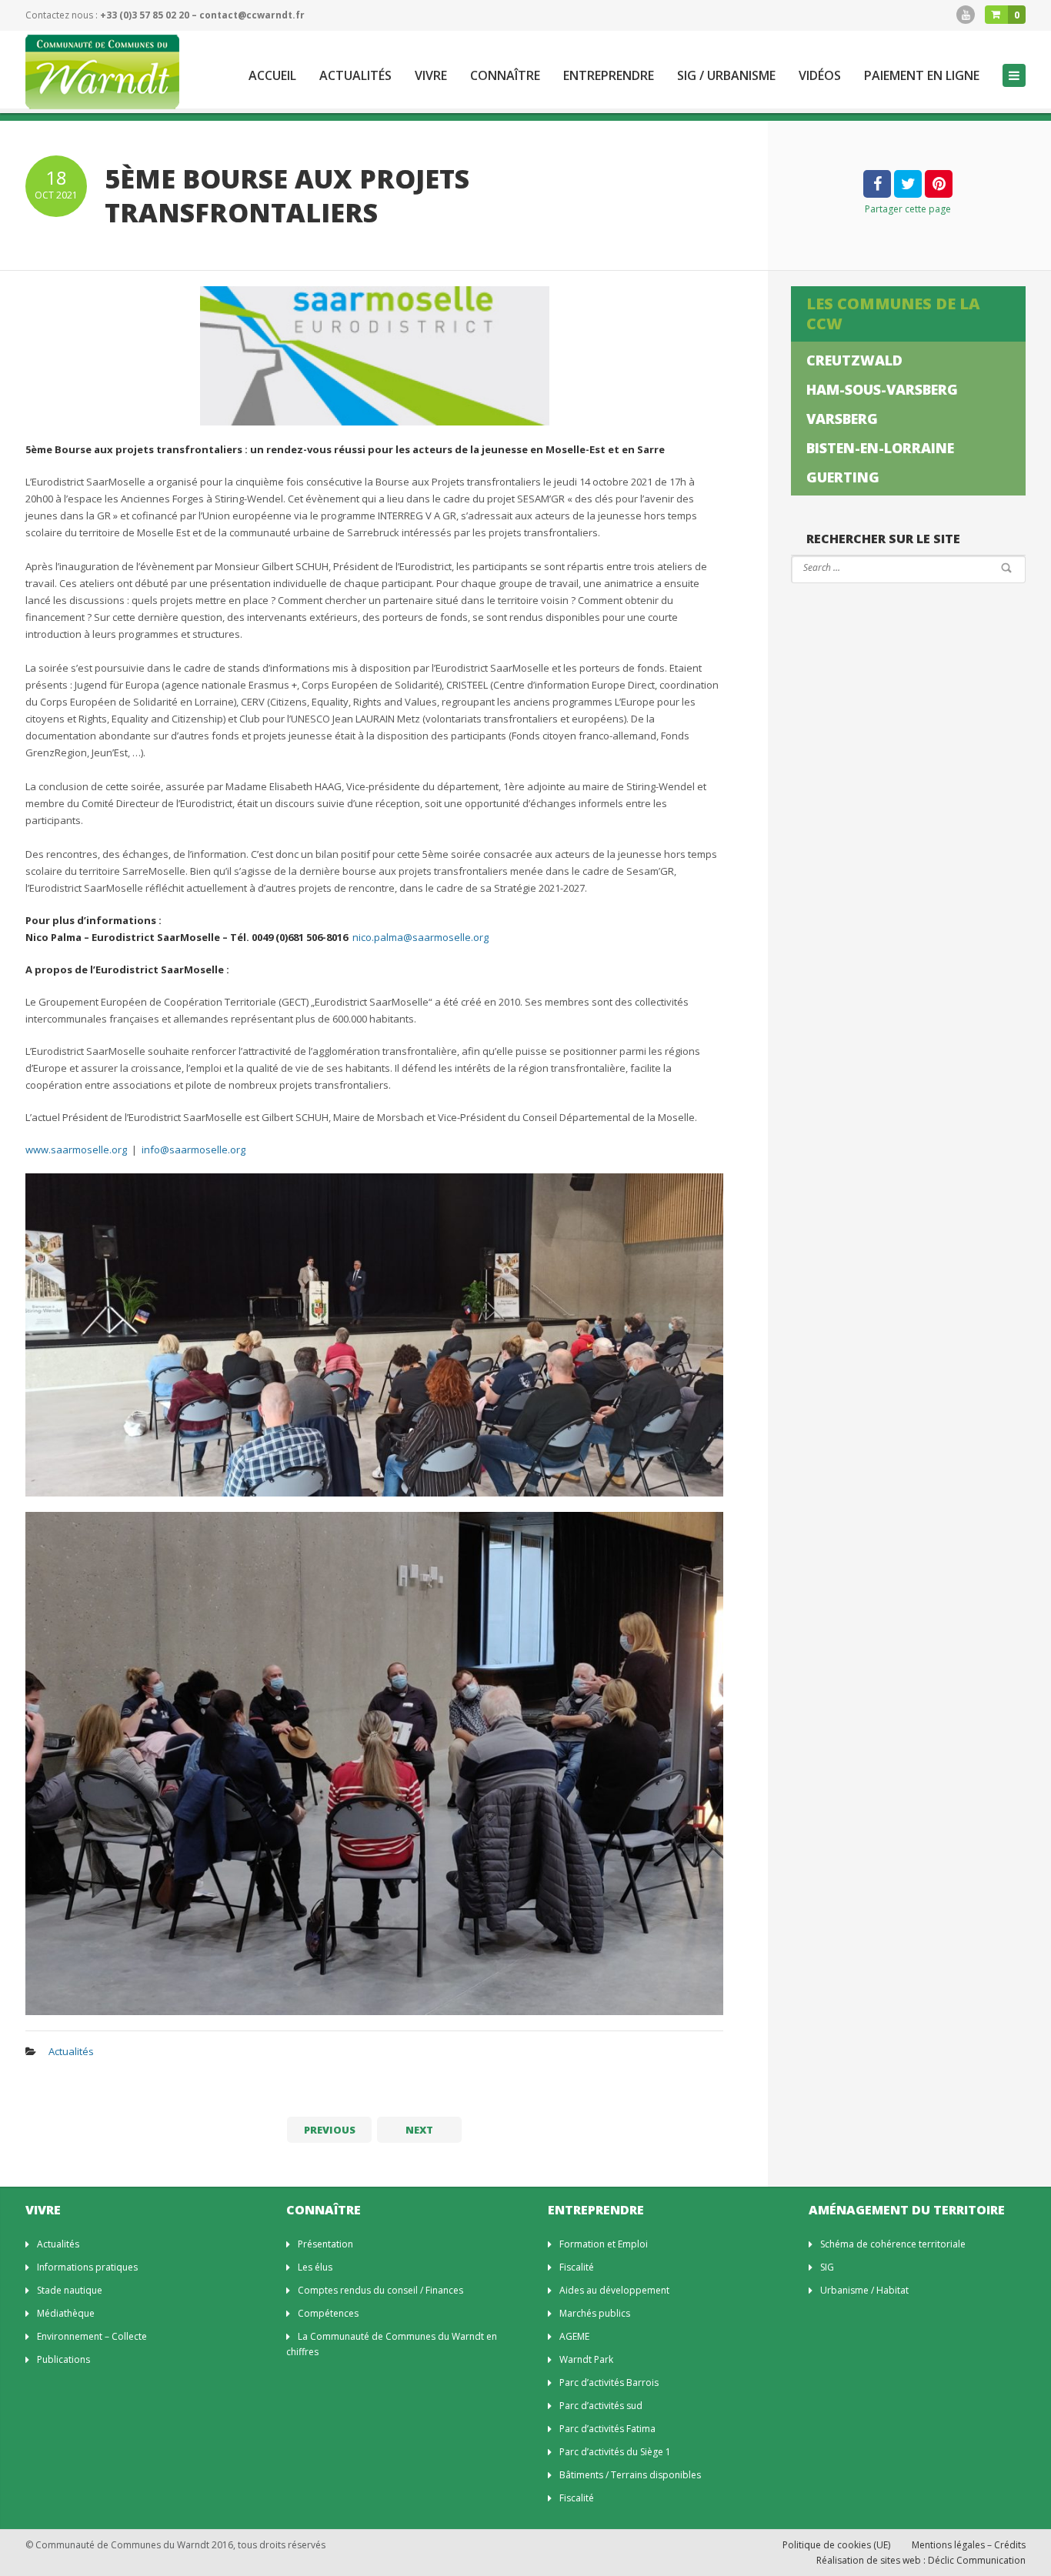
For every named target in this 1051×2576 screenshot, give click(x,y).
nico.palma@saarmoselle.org (420, 937)
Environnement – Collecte (92, 2336)
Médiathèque (66, 2313)
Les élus (315, 2267)
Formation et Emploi (604, 2244)
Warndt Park (586, 2359)
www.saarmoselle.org (76, 1150)
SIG (827, 2267)
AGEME (574, 2336)
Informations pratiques (87, 2267)
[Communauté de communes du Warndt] (102, 72)
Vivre (431, 76)
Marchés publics (595, 2313)
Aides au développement (614, 2290)
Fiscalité (577, 2267)
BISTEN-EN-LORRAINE (880, 448)
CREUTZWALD (854, 360)
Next (419, 2130)
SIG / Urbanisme (726, 76)
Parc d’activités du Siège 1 (615, 2452)
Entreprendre (609, 76)
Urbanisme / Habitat (864, 2290)
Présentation (325, 2244)
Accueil (272, 76)
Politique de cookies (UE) (836, 2545)
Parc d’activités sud (601, 2406)
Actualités (355, 76)
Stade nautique (70, 2290)
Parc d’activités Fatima (607, 2429)
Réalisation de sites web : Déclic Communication (921, 2560)
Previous (330, 2130)
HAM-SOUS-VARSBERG (882, 389)
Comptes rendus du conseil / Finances (380, 2290)
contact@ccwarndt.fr (252, 15)
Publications (63, 2359)
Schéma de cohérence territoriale (893, 2244)
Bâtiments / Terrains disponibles (630, 2475)
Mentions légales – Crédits (969, 2545)
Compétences (328, 2313)
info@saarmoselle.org (194, 1150)
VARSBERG (842, 419)
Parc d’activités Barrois (609, 2382)
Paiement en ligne (922, 76)
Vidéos (820, 76)
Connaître (505, 76)
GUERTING (843, 477)
